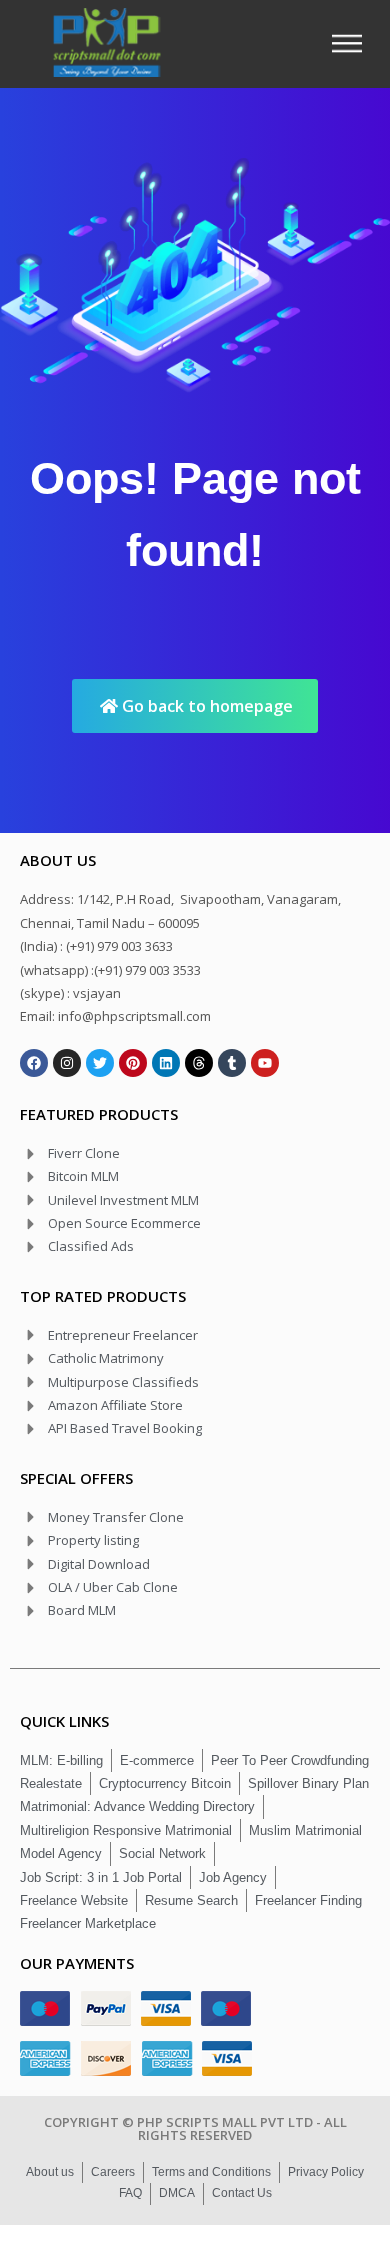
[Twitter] (100, 1063)
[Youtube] (265, 1063)
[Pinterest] (133, 1063)
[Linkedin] (166, 1063)
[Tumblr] (232, 1063)
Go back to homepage (205, 706)
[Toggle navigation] (353, 43)
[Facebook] (34, 1063)
